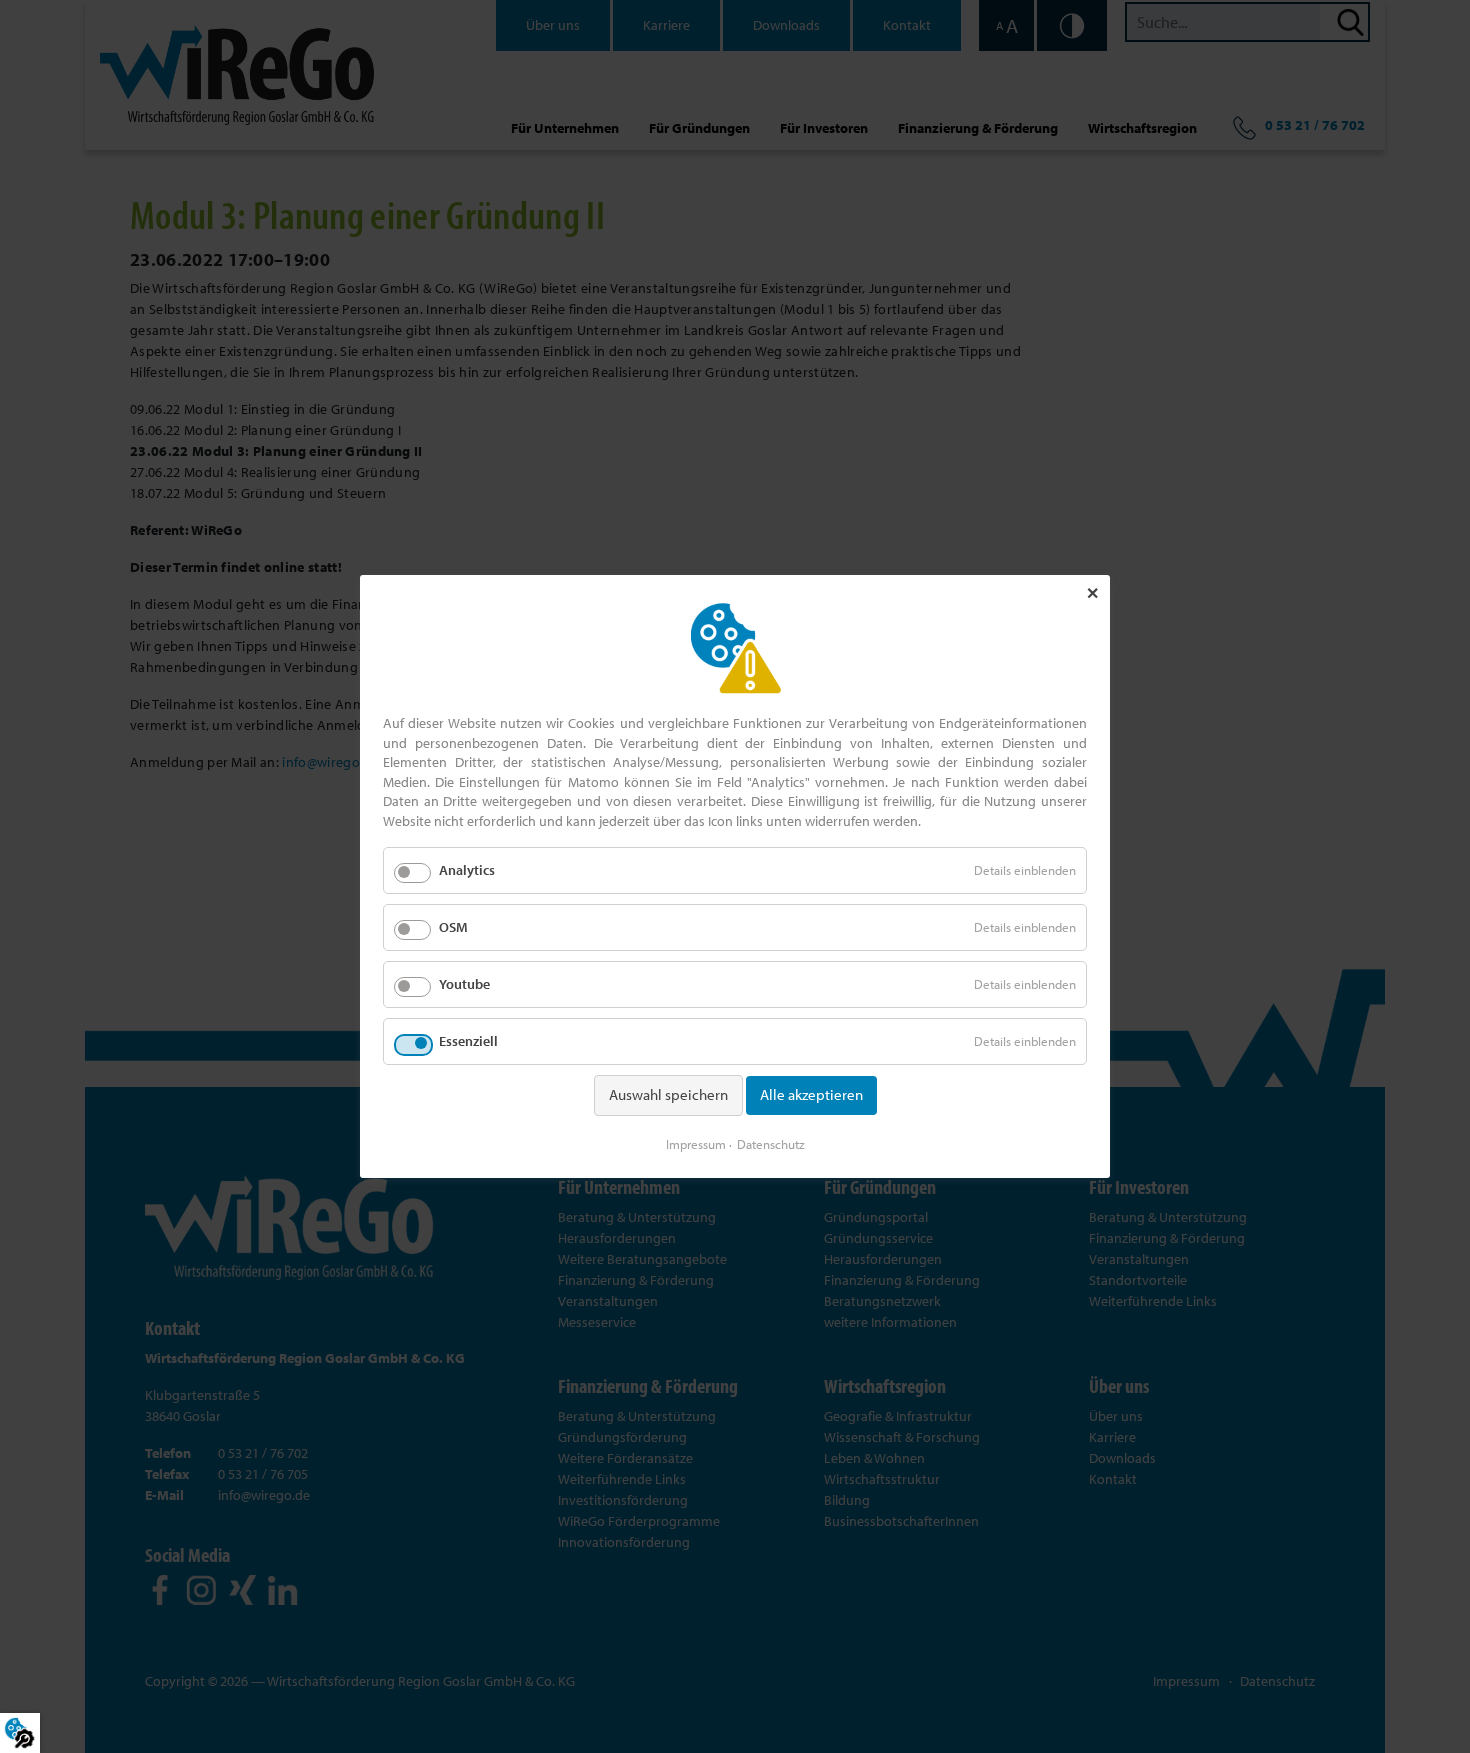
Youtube (464, 984)
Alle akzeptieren (811, 1094)
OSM (453, 927)
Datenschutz (771, 1144)
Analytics (467, 870)
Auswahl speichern (668, 1094)
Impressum (696, 1144)
